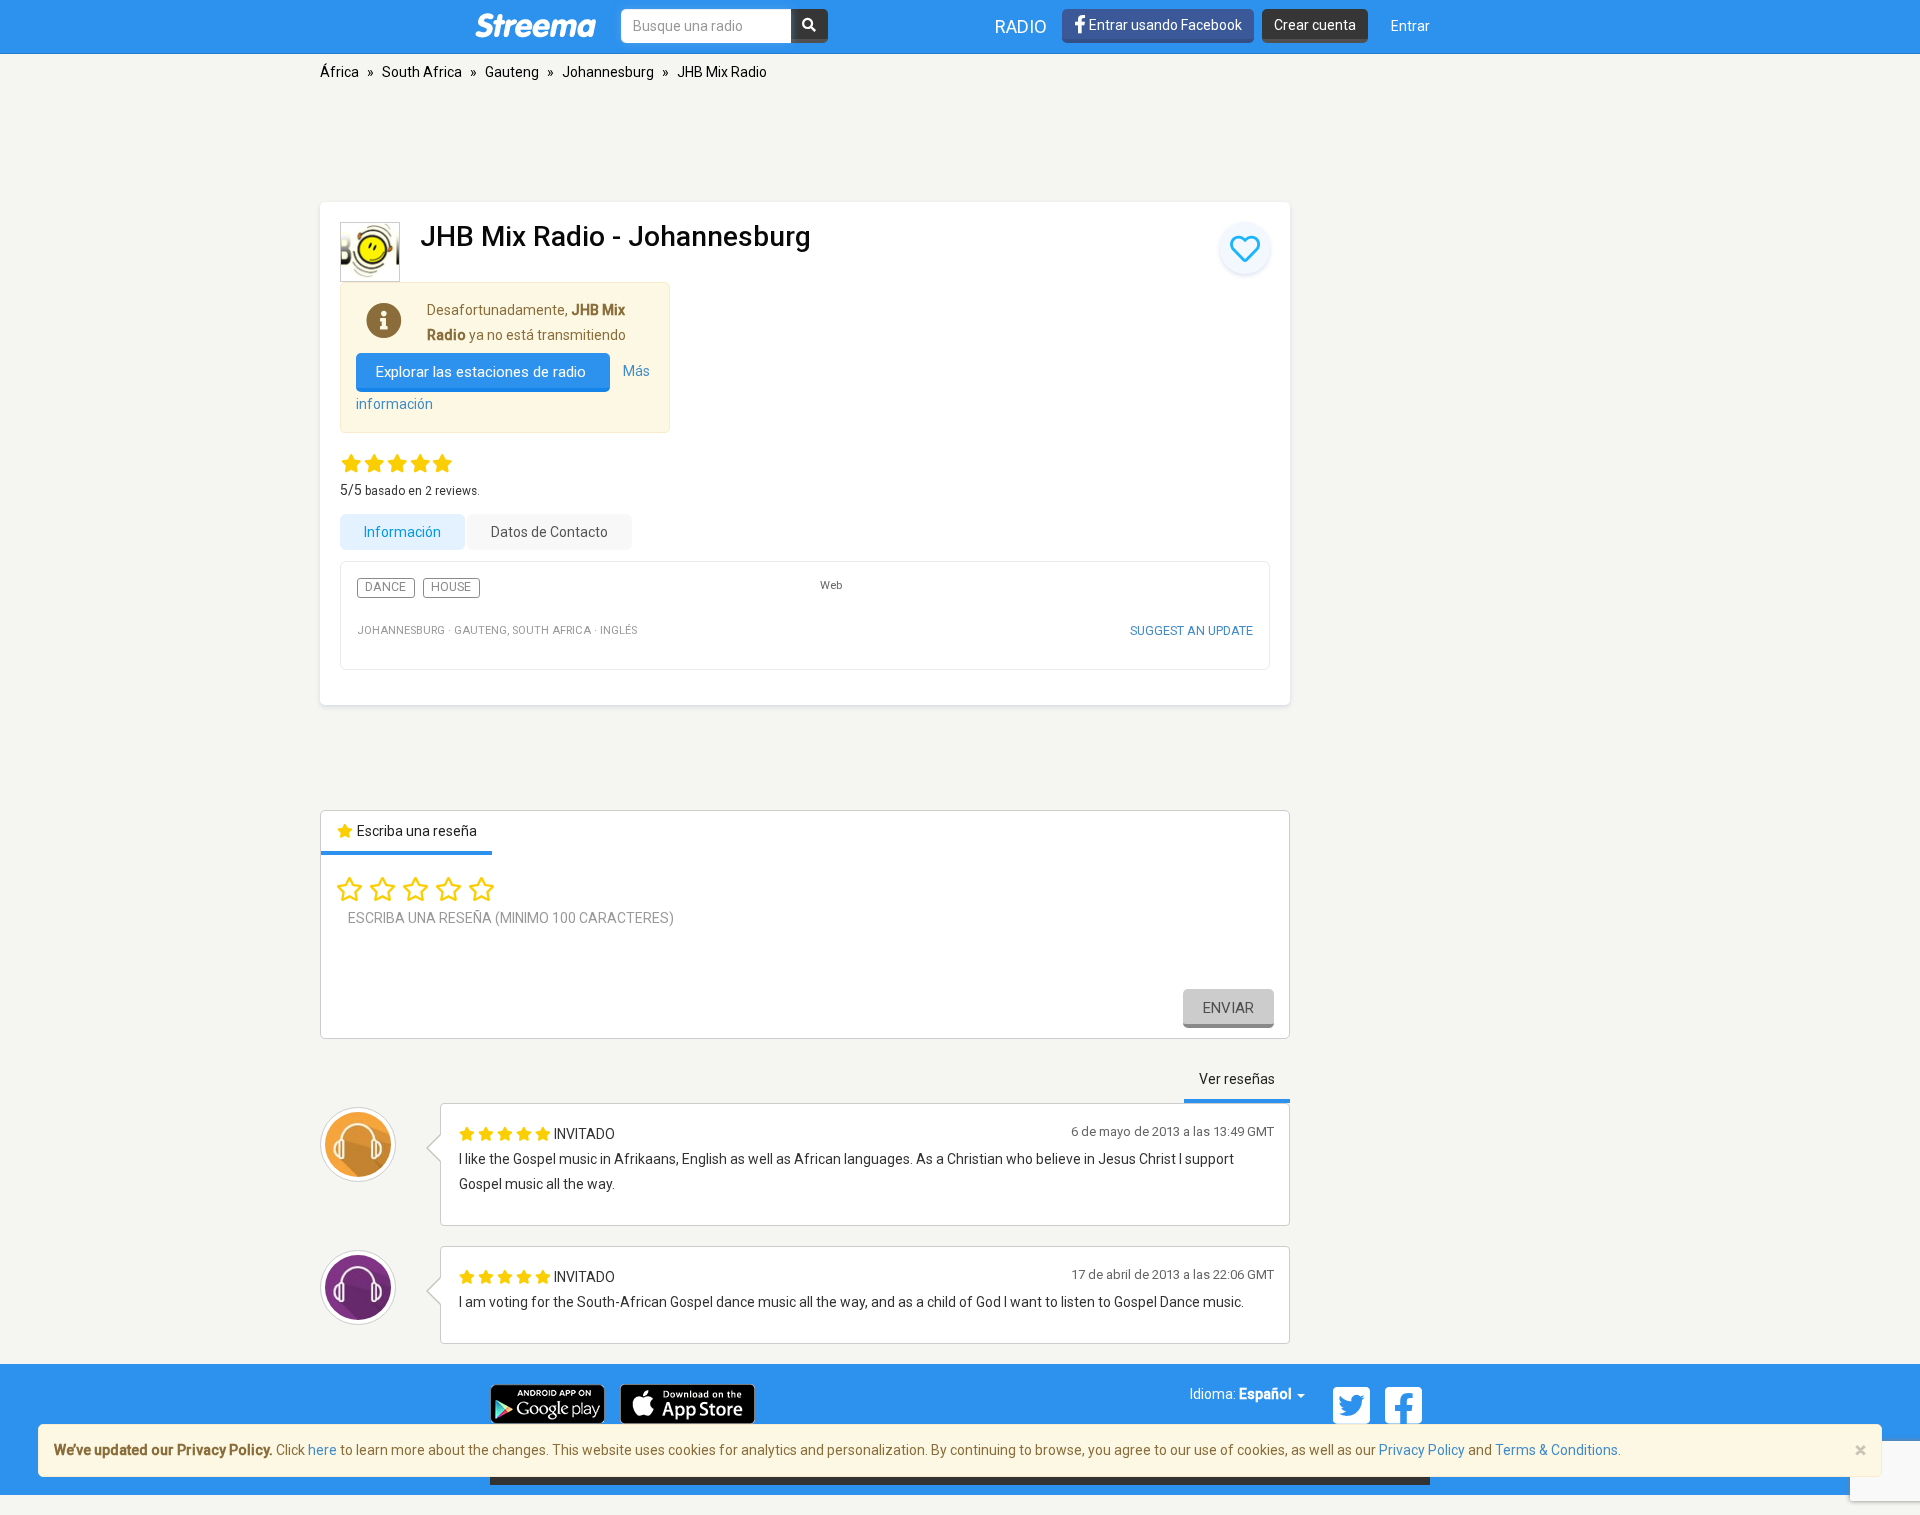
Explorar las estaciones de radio (483, 372)
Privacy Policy (1422, 1450)
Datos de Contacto (549, 532)
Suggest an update (1191, 630)
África (339, 72)
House (451, 587)
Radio (1021, 26)
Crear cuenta (1315, 25)
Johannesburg (608, 72)
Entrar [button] (1410, 26)
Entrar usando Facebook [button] (1164, 25)
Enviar (1228, 1008)
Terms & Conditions (1556, 1450)
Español (1267, 1394)
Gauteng (512, 72)
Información (402, 532)
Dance (385, 587)
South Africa (422, 72)
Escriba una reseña (415, 831)
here (322, 1450)
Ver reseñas (1237, 1079)
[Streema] (535, 25)
